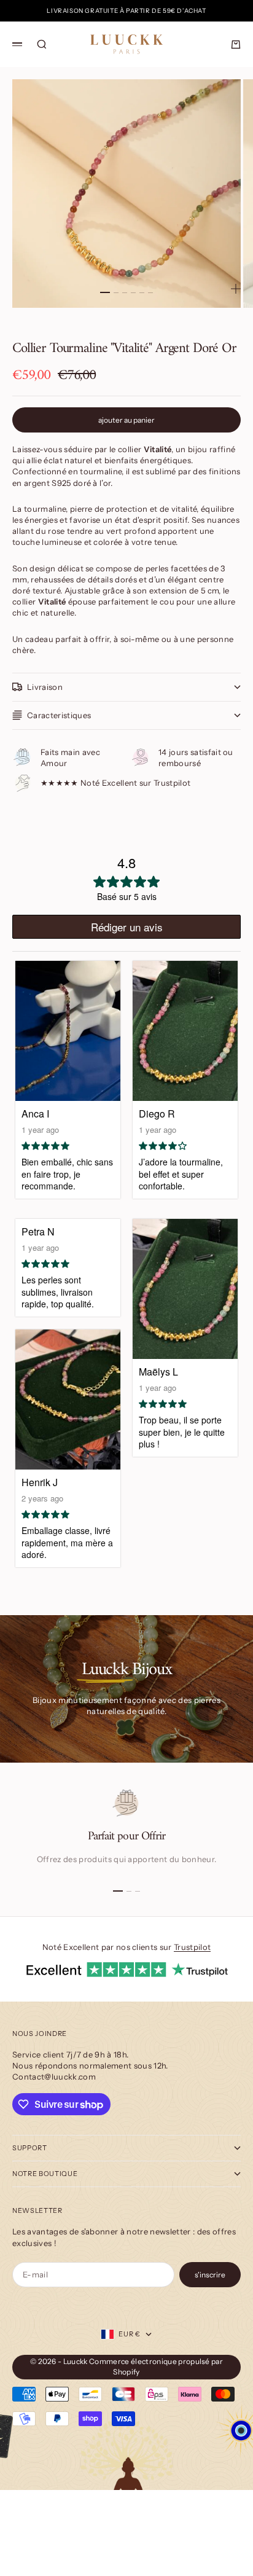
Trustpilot (192, 1947)
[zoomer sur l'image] (236, 289)
